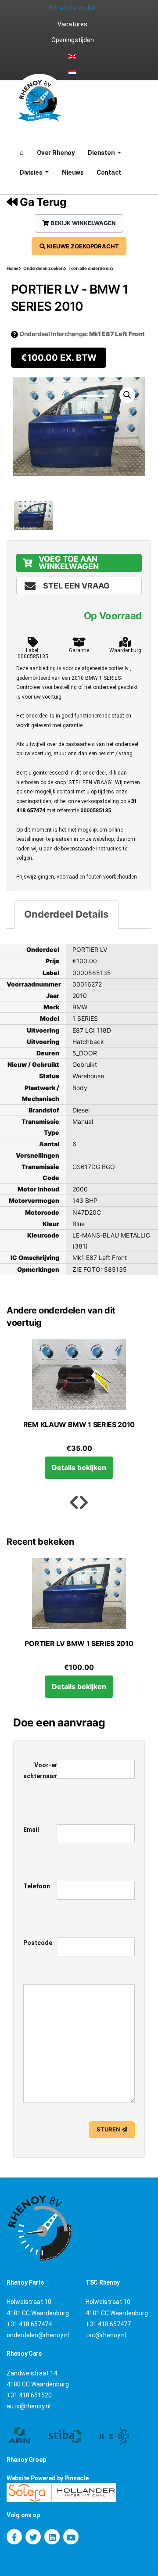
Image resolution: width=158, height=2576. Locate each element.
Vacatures (72, 24)
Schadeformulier (72, 8)
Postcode (38, 1943)
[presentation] (74, 1503)
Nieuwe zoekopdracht (82, 246)
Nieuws (73, 172)
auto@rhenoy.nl (29, 2406)
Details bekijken (79, 1467)
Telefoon (37, 1886)
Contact (109, 172)
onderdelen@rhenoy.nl (38, 2335)
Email (31, 1830)
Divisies (32, 172)
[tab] (66, 915)
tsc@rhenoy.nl (106, 2335)
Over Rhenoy (56, 153)
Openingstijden (73, 40)
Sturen (109, 2129)
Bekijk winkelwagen (83, 223)
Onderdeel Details (66, 914)
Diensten (102, 153)
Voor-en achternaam (41, 1771)
